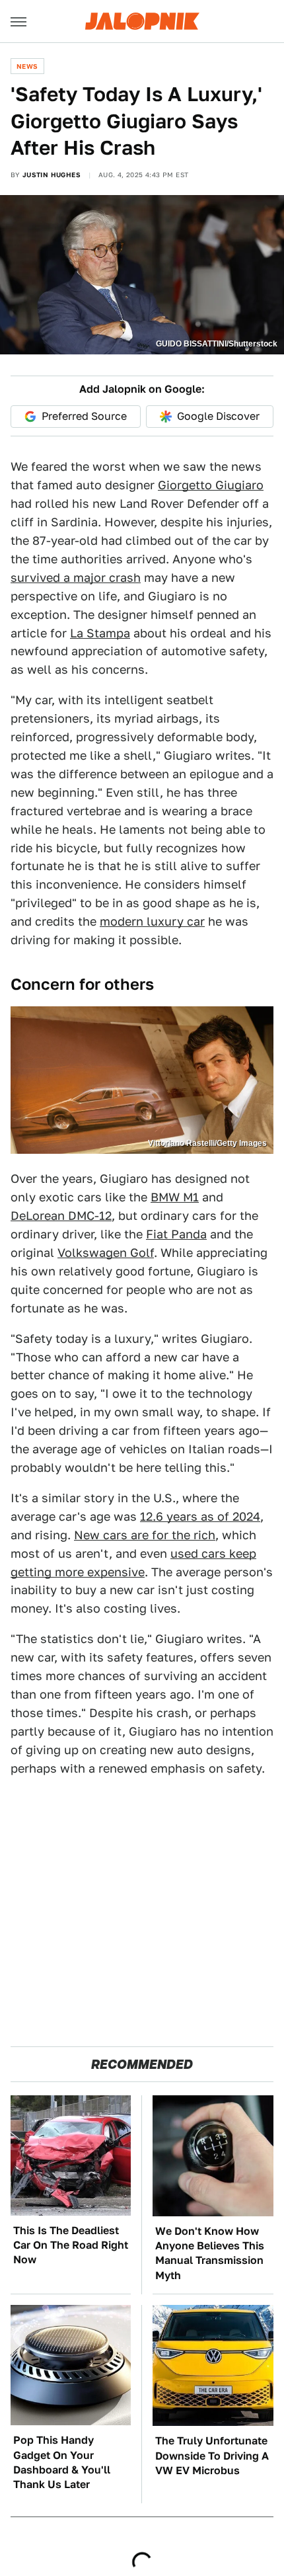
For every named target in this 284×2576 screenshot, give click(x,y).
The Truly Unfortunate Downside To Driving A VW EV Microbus (212, 2456)
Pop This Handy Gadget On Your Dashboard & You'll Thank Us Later (62, 2462)
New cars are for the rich (145, 1535)
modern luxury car (152, 921)
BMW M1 (175, 1197)
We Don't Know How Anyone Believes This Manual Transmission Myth (210, 2253)
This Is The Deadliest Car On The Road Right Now (71, 2245)
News (27, 66)
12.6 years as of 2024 (200, 1516)
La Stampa (100, 633)
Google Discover (218, 416)
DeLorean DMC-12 (61, 1216)
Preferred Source (84, 416)
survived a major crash (76, 578)
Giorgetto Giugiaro (211, 485)
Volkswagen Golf (106, 1253)
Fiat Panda (176, 1234)
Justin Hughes (52, 175)
